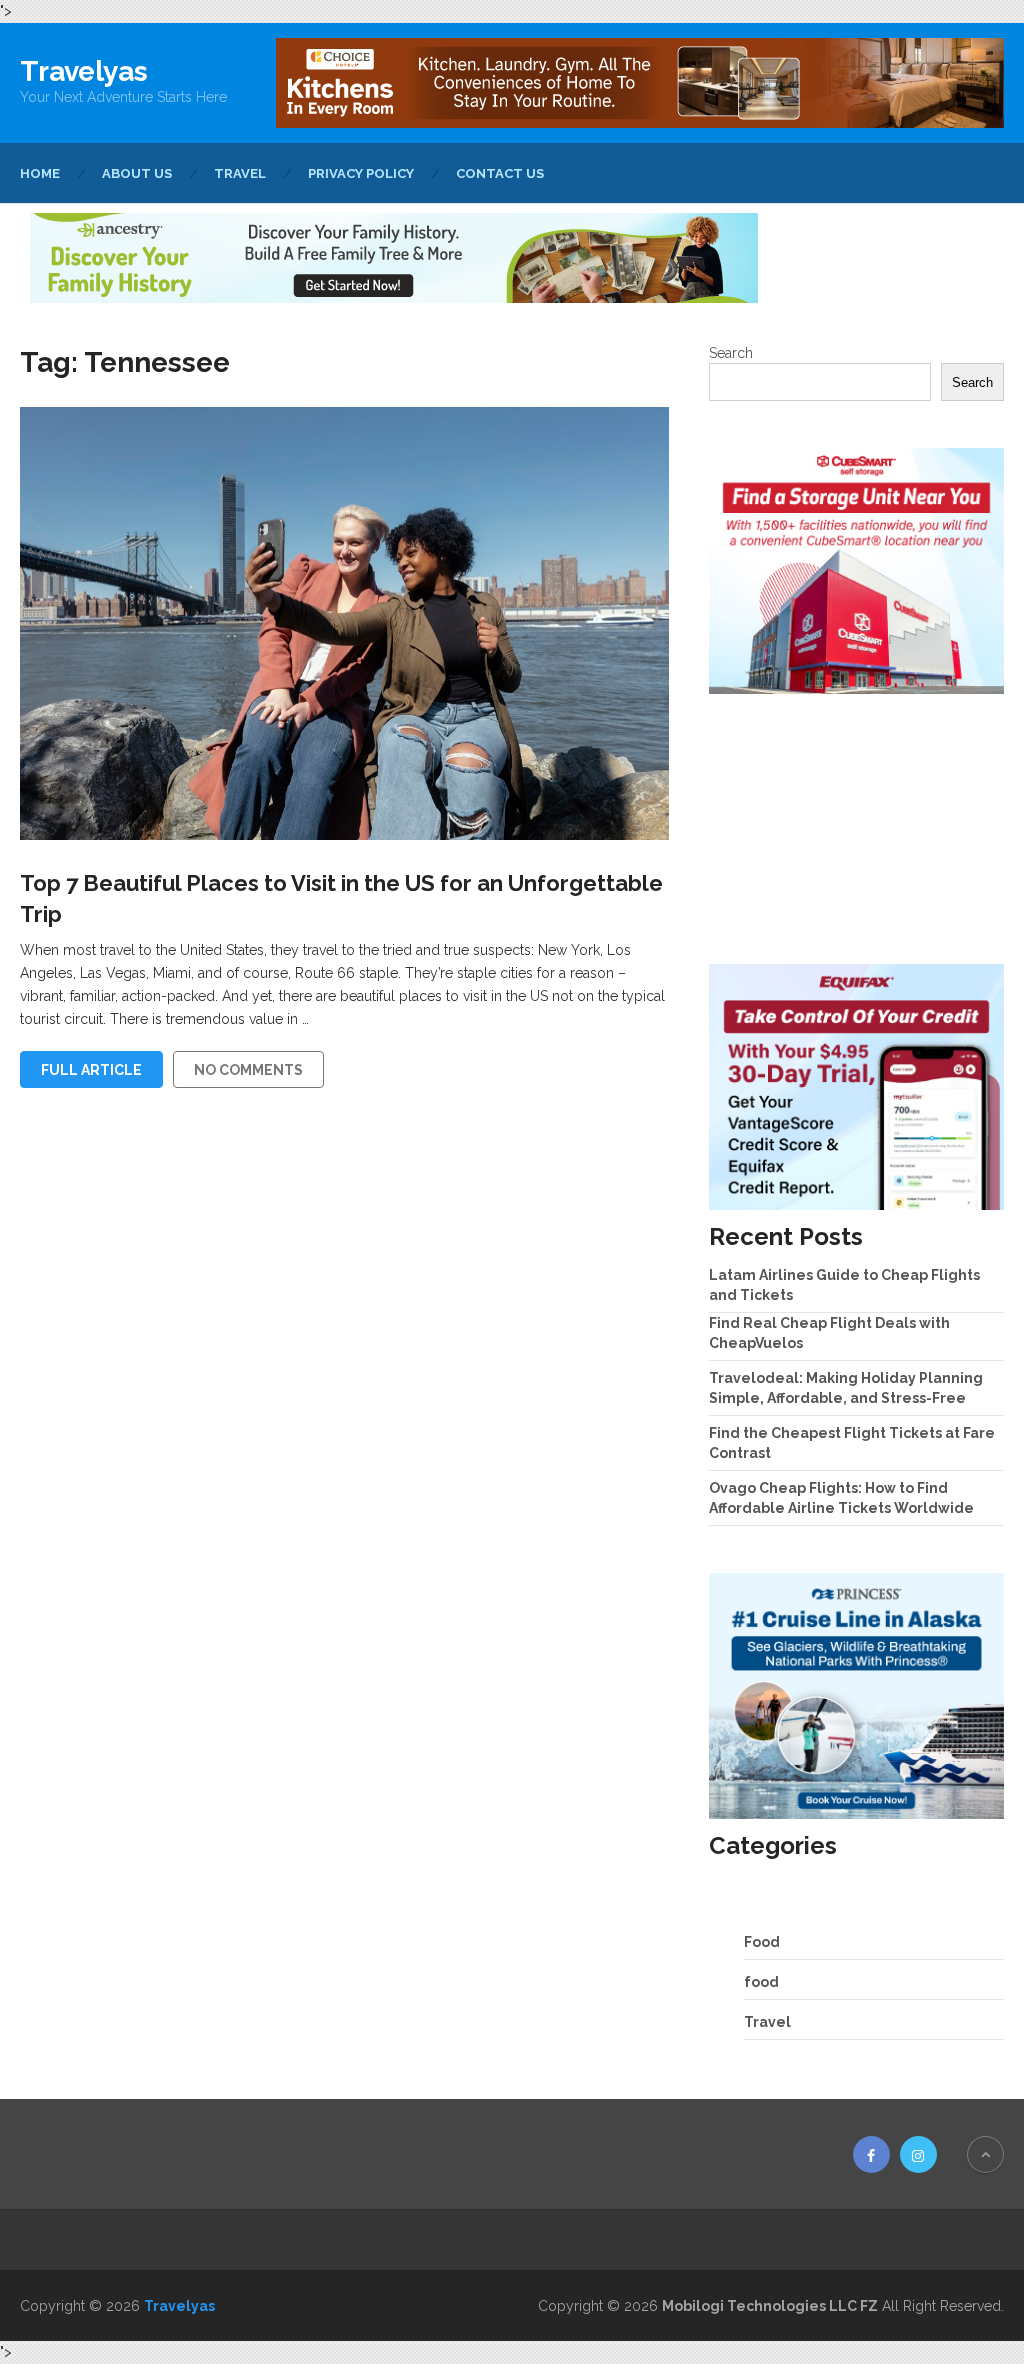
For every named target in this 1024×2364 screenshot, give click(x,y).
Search (731, 353)
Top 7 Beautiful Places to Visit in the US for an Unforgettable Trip (341, 898)
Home (40, 173)
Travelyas (84, 72)
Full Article (91, 1070)
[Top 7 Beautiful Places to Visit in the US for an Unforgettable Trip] (344, 623)
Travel (240, 173)
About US (137, 173)
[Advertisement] (856, 829)
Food (762, 1942)
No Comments (248, 1070)
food (761, 1982)
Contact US (500, 173)
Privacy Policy (361, 173)
